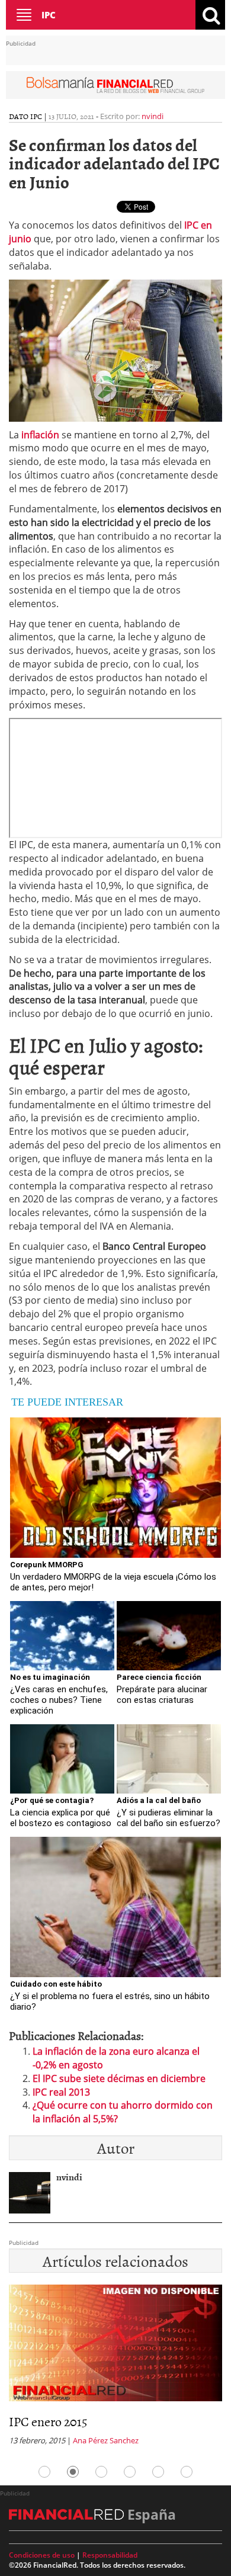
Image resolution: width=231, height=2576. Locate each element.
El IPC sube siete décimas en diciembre (119, 2078)
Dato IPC (25, 116)
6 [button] (187, 2472)
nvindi (153, 116)
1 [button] (44, 2472)
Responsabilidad (110, 2555)
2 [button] (73, 2472)
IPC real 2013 (61, 2092)
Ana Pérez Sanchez (45, 2440)
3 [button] (101, 2472)
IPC (49, 15)
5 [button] (158, 2472)
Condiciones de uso (42, 2555)
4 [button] (130, 2472)
